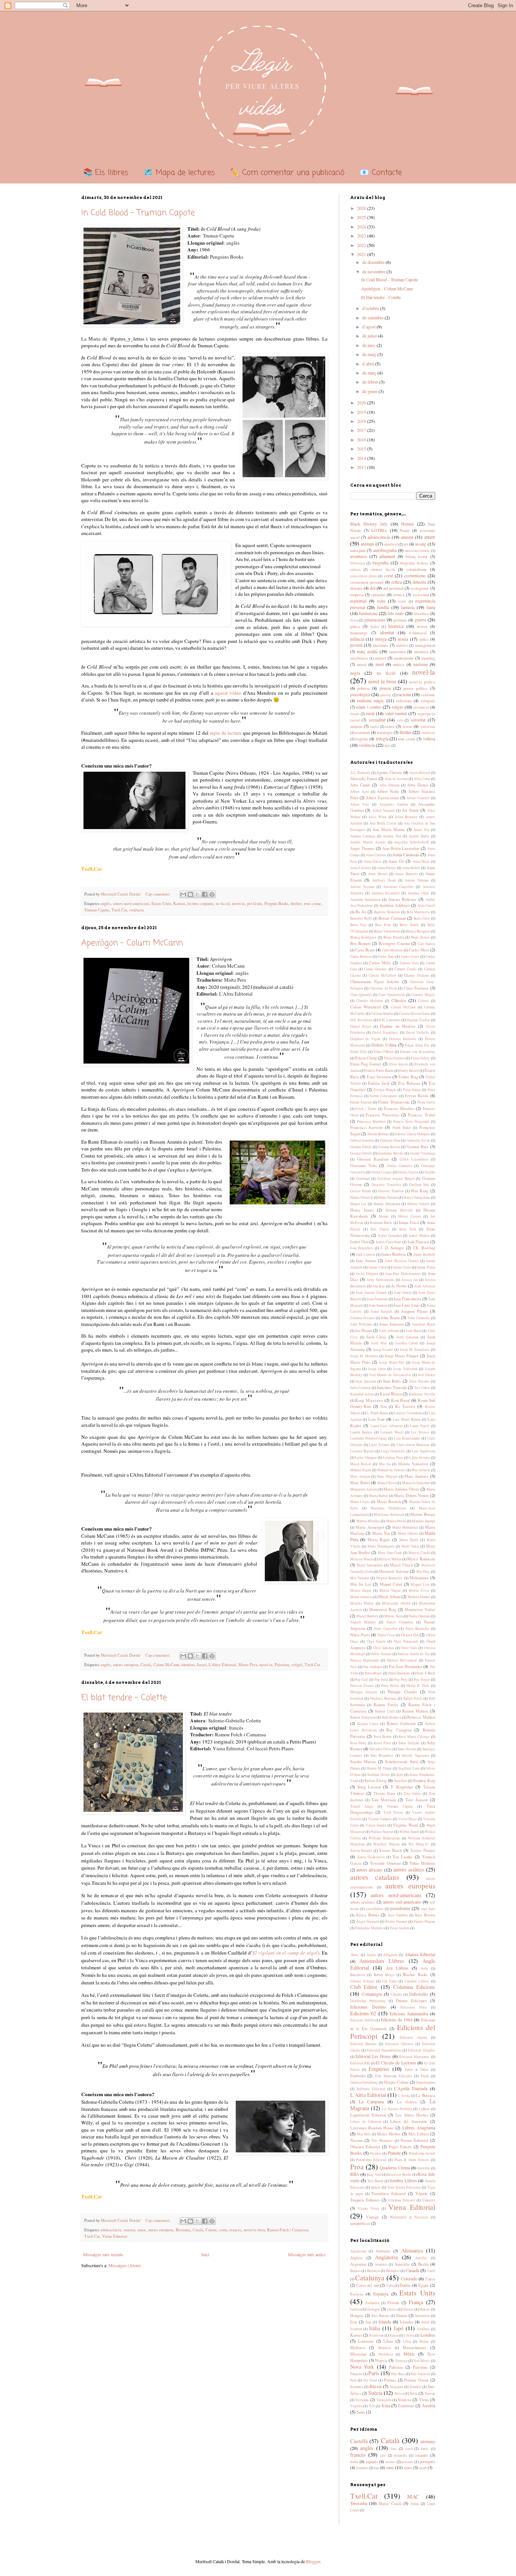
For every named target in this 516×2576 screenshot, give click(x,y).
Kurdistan (376, 2335)
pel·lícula (255, 903)
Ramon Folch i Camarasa (288, 2230)
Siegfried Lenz (409, 1768)
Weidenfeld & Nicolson (409, 2217)
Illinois (402, 2315)
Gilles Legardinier (414, 1159)
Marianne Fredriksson (388, 1508)
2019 (362, 412)
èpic (388, 745)
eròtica (399, 595)
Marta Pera (248, 1665)
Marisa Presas (396, 1521)
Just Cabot (422, 1388)
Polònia (390, 2380)
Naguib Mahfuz (363, 1622)
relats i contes (369, 707)
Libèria (409, 2335)
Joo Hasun (363, 1330)
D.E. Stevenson (362, 1020)
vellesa (429, 738)
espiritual (358, 601)
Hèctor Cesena (409, 1216)
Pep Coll (362, 1680)
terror (407, 726)
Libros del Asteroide (409, 2121)
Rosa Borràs (383, 1737)
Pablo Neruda (381, 1654)
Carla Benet (365, 950)
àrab (423, 2468)
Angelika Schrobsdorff (411, 842)
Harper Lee (358, 1204)
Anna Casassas (406, 854)
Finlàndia (372, 2303)
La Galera (407, 2102)
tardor (375, 727)
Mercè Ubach (401, 1565)
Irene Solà (408, 1229)
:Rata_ (355, 1955)
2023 (362, 236)
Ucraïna (362, 2400)
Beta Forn (383, 925)
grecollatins (375, 1909)
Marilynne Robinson (389, 1515)
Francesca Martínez (371, 1122)
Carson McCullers (382, 975)
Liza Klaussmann (407, 1438)
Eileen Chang (366, 1058)
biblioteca (358, 563)
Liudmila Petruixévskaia (368, 1438)
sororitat (418, 720)
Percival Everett (362, 1686)
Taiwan (430, 2393)
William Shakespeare (385, 1838)
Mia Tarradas (360, 1578)
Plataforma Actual (422, 2153)
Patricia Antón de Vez (413, 1654)
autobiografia (385, 550)
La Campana (371, 2101)
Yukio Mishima (422, 1863)
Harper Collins (396, 2082)
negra (355, 673)
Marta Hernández (405, 1527)
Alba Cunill (360, 785)
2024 (362, 227)
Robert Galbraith (401, 1723)
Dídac (415, 2504)
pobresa (364, 688)
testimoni (362, 732)
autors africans (369, 1870)
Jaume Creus (402, 1267)
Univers (429, 2200)
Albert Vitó (360, 804)
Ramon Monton (415, 1711)
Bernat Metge (384, 1975)
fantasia (408, 607)
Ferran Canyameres (384, 1096)
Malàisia (385, 2348)
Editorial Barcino (364, 2044)
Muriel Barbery (367, 1616)
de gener (370, 391)
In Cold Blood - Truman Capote (138, 213)
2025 (362, 217)
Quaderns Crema (395, 2167)
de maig (370, 354)
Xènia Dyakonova (371, 1857)
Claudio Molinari (370, 1001)
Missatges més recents (103, 2254)
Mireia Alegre (361, 1590)
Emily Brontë (409, 1071)
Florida (393, 2303)
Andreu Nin (392, 836)
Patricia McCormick (402, 1660)
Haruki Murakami (387, 1204)
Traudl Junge (362, 1806)
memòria (421, 652)
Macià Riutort (361, 1464)
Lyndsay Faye (393, 1458)
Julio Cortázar (361, 1388)
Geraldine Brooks (391, 1153)
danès (425, 2449)
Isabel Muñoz (419, 1236)
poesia (385, 688)
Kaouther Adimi (362, 1394)
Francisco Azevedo (366, 1127)
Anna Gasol (373, 861)
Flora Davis (426, 1102)
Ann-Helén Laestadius (401, 848)
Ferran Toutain (361, 1102)
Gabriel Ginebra (362, 1140)
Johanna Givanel (363, 1318)
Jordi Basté (413, 1331)
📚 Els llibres (106, 173)
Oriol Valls (409, 1648)
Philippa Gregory (364, 1692)
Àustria (429, 2405)
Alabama (383, 2251)
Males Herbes (389, 2134)
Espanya (381, 2294)
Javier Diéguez (367, 1274)
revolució (421, 707)
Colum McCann (166, 1665)
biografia (380, 563)
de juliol (370, 336)
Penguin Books (276, 903)
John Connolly (419, 1318)
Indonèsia (422, 2316)
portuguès (427, 2462)
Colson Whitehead (366, 1007)
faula (431, 607)
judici (424, 639)
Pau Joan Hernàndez (406, 1666)
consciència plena (363, 576)
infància (357, 639)
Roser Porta (382, 1743)
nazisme (420, 664)
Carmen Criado (406, 969)
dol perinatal (393, 588)
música (399, 664)
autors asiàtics (409, 1869)
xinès (408, 2468)
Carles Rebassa (361, 957)
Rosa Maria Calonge (414, 1737)
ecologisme (420, 588)
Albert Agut (360, 792)
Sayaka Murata (363, 1762)
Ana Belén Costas (383, 823)
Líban (388, 2341)
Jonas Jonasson (392, 1324)
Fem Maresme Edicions (394, 2076)
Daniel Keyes (361, 1026)
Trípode (421, 2194)
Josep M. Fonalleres (415, 1350)
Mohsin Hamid (419, 1597)
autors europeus (126, 1665)
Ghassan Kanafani (373, 1159)
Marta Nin (381, 1533)
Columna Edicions (414, 1987)
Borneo (355, 2271)
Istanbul (356, 2329)
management (425, 645)
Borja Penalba (394, 937)
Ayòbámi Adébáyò (394, 905)
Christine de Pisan (383, 988)
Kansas (179, 903)
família (383, 607)
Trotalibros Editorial (389, 2194)
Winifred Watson (386, 1844)
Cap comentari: (158, 894)
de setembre (373, 318)
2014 (362, 458)
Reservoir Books (399, 2174)
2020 (362, 402)
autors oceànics (363, 1902)
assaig (421, 544)
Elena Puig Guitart (366, 1064)
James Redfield (424, 1254)
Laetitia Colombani (408, 1413)
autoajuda (358, 550)
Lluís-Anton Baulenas (413, 1445)
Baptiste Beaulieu (387, 912)
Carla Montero (392, 950)
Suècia (375, 2393)
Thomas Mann (385, 1794)
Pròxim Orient (416, 2380)
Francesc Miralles (399, 1108)
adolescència (111, 2230)
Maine (424, 2341)
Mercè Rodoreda (421, 1559)
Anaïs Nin (422, 830)
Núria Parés (360, 1635)
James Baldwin (393, 1254)
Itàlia (375, 2328)
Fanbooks (358, 2076)
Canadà (412, 2270)
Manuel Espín (361, 1470)
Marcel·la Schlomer (416, 1483)
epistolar (378, 595)
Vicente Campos (380, 1819)
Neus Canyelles (386, 1629)
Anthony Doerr (384, 880)
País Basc (398, 2374)
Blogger (313, 2561)
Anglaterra (386, 2257)
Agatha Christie (389, 772)
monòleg (428, 658)
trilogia (382, 738)
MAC (413, 2497)
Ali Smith (410, 810)
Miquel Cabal (391, 1584)
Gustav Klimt (361, 1191)
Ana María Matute (389, 829)
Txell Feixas (393, 1812)
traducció (428, 733)
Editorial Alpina (413, 2037)
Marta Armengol (370, 1527)
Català (146, 1665)
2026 (362, 208)
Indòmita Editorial (371, 2089)
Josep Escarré (383, 1350)
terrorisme (428, 727)
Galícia (355, 2309)
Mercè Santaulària (370, 1565)
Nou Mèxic (422, 2361)
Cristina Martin (382, 1014)
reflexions (404, 701)
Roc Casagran (399, 1730)
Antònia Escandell (385, 893)
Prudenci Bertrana (383, 1698)
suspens (356, 726)
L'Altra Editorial (222, 1665)
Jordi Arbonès (389, 1331)
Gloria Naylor (408, 1172)
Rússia (375, 2386)
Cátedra (396, 1994)
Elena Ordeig (420, 1058)
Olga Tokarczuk (406, 1641)
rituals (355, 714)
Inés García (380, 1229)
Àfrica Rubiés (367, 1915)
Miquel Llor (420, 1584)
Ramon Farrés (386, 1705)
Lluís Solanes (379, 1445)
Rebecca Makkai (421, 1717)
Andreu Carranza (363, 836)
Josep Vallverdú (405, 1369)
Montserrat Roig (383, 1609)
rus (376, 2468)
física (354, 620)
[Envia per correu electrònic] (183, 894)
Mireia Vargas (390, 1590)
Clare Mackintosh (391, 995)
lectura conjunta (200, 903)
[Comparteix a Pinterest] (212, 894)
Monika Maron (362, 1603)
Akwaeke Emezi (364, 779)
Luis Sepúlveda (423, 1451)
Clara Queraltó (361, 995)
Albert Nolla (388, 791)
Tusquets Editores (365, 2200)
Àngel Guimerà (368, 1922)
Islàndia (406, 2322)
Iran (354, 2322)
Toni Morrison (384, 1800)
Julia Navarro (419, 1381)
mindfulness (359, 658)
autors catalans (375, 1877)
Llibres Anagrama (419, 2127)
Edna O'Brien (384, 1052)
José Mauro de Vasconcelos (390, 1375)
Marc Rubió (360, 1483)
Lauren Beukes (362, 1432)
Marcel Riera (387, 1483)
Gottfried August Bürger (396, 1179)
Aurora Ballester (402, 899)
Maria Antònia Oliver (401, 1489)
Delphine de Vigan (365, 1039)
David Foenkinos (385, 1032)
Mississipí (358, 2354)
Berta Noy (358, 925)
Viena (424, 2400)
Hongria (357, 2315)
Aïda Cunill (426, 906)
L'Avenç (404, 2096)
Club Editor (364, 1987)
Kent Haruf (401, 1400)
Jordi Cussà (376, 1337)
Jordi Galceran (408, 1337)
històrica (396, 626)
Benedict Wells (361, 918)
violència (137, 910)
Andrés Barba (419, 836)
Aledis (371, 1955)
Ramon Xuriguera (363, 1717)
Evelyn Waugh (385, 1090)
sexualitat (377, 720)
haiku (375, 627)
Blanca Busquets (418, 931)
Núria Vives (386, 1635)
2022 (362, 245)
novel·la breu (254, 2230)
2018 (362, 421)
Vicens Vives (368, 2208)
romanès (362, 2468)
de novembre (374, 271)
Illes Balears (380, 2316)
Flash (425, 2076)
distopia (356, 588)
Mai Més (364, 2134)
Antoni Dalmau (417, 880)
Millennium (419, 1578)
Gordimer (363, 1179)
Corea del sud (368, 2285)
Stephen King (424, 1781)
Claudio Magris (423, 995)
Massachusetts (414, 2348)
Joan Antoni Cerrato (371, 1293)
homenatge (359, 633)
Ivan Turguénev (362, 1248)
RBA (355, 2174)
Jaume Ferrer (426, 1267)
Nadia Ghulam (419, 1616)
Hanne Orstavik (362, 1197)
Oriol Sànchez (384, 1648)
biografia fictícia (414, 563)
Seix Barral (376, 2181)
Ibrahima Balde (381, 1223)
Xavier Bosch (390, 1850)
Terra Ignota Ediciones (404, 2187)
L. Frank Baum (377, 1413)
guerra (420, 620)
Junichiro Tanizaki (392, 1387)
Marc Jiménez (416, 1476)
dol (373, 588)
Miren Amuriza (361, 1597)
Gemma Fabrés (361, 1147)
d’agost (369, 327)
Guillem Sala (419, 1185)
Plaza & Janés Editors (412, 2160)
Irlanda (385, 2322)
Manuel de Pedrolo (391, 1470)
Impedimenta (426, 2082)
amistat (129, 2230)
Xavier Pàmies (423, 1850)
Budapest (393, 2271)
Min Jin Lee (361, 1584)
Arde (424, 1968)
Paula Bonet (373, 1673)
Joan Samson (378, 1305)
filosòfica (421, 614)
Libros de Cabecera (366, 2122)
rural (370, 713)
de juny (369, 345)
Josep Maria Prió (392, 1362)
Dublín (405, 2285)
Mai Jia (385, 1464)
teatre (390, 726)
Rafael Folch (413, 1698)
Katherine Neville (422, 1394)
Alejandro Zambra (394, 804)
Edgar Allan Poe (417, 1045)
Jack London (366, 1254)
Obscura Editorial (365, 2147)
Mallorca (358, 2348)
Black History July (369, 524)
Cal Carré (389, 1981)
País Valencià (420, 2374)
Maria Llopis (360, 1502)
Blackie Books (415, 1975)
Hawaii (425, 2309)
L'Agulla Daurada (411, 2088)
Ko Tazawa (405, 1406)
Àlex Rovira (425, 1915)
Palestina (282, 1665)
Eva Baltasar (409, 1083)
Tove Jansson (416, 1800)
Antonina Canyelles (398, 887)
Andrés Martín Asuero (368, 842)
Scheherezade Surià (402, 1762)
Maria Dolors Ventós (411, 1495)
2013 (362, 467)
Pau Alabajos (373, 1667)
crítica (397, 582)
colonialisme (417, 569)
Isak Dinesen (418, 1242)
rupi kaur (428, 1909)
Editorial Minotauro (414, 2057)
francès (235, 2230)
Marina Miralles (368, 1521)
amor (142, 2230)
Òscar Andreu (399, 1928)
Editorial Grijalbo (421, 2050)
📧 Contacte (381, 173)
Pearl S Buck (426, 1673)
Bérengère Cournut (394, 943)
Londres (428, 2335)
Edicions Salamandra (409, 2013)
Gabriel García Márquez (412, 1134)
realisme (428, 695)
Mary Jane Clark (390, 1553)
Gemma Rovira (389, 1147)
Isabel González (390, 1236)
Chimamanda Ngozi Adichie (375, 982)
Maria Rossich (389, 1502)
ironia (403, 639)
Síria (413, 2393)
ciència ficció (383, 569)
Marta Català (390, 2504)
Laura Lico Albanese (387, 1426)
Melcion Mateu (362, 1559)
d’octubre (371, 308)
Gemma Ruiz (417, 1147)
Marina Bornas (423, 1514)
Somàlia (415, 2387)
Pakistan (396, 2367)
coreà (409, 2449)
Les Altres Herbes (412, 2115)
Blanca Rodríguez (363, 937)
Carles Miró (419, 950)
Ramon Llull (385, 1711)
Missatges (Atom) (125, 2265)
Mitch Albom (389, 1597)
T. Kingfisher (402, 1787)
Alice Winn (377, 817)
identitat (188, 1665)
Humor (408, 524)
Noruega (401, 2361)
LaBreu (424, 2109)
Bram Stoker (420, 937)
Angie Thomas (362, 848)
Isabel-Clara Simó (389, 1242)
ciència (355, 570)
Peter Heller (390, 1686)
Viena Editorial (115, 2236)
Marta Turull (409, 1540)
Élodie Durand (396, 1922)
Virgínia (356, 2406)
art (406, 544)
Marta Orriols (408, 1533)
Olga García (376, 1641)
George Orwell (361, 1153)
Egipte (423, 2285)
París (374, 2373)
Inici (205, 2254)
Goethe (430, 1172)
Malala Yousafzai (413, 1464)
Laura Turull (420, 1426)
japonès (372, 2462)
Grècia (392, 2309)
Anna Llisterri (361, 868)
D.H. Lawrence (389, 1020)
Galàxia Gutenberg (364, 2082)
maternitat (397, 652)
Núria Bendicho (417, 1629)
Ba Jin (361, 912)
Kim (384, 1407)
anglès (106, 903)
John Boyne (391, 1318)
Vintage (372, 2217)
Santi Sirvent (407, 1749)
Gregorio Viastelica (386, 1185)
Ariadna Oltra (418, 893)
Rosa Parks (358, 1743)
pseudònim (400, 1908)
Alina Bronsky (406, 817)
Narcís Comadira (400, 1622)
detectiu (419, 582)
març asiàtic (367, 651)
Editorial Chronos (399, 2044)
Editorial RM (360, 2063)
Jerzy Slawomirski (381, 1280)
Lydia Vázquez (366, 1458)
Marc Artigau (360, 1476)
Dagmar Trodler (418, 1020)
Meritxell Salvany (394, 1571)
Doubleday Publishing (368, 2001)
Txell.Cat (119, 910)
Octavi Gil (410, 1635)
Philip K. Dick (418, 1686)
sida (400, 720)
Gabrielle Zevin (418, 1140)
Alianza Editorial (420, 1954)
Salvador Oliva (380, 1749)
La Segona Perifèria (397, 2109)
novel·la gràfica (422, 682)
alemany (428, 2441)
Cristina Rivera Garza (414, 1014)
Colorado (409, 2278)
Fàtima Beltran (378, 1134)
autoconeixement (417, 551)
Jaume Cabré (377, 1267)
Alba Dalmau (389, 785)
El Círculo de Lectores (396, 2063)
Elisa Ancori (399, 1064)
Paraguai (356, 2374)
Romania (357, 2387)
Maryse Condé (419, 1553)
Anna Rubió (411, 868)
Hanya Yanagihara (417, 1197)
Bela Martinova (418, 912)
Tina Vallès (412, 1794)
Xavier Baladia (361, 1851)
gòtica (355, 626)
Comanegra (372, 1994)
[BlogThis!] (190, 894)
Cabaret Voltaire (362, 1981)
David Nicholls (417, 1032)
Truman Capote (97, 910)
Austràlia (402, 2264)
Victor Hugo (408, 1819)
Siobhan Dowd (378, 1775)
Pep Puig (401, 1680)
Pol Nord (370, 2380)
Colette (211, 2230)
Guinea (408, 2309)
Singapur (396, 2387)
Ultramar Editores (402, 2200)
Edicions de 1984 (397, 2019)
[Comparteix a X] (198, 894)
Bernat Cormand (392, 918)
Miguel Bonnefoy (389, 1578)
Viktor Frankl (376, 1825)
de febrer (371, 382)
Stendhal (400, 1781)
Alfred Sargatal (383, 810)
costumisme (415, 575)
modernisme (404, 658)
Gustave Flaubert (391, 1191)
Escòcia (357, 2294)
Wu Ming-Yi (419, 1844)
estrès (402, 601)
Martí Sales (410, 1546)
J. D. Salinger (392, 1248)
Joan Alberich (425, 1286)
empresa (357, 595)
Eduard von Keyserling (417, 1052)
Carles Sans (386, 957)
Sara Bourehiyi (382, 1755)
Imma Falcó (409, 1222)
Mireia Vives (419, 1590)
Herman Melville (399, 1210)
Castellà (359, 2441)
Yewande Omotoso (385, 1863)
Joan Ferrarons (377, 1299)
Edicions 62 (363, 2013)
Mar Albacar (421, 1470)
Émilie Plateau (424, 1922)
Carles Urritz (410, 957)
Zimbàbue (406, 2406)
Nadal (405, 530)
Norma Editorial (414, 2140)
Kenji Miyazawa (369, 1400)
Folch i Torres (366, 1109)
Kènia (394, 2335)
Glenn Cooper (382, 1172)
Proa (357, 2167)
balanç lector (416, 557)
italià (354, 2462)
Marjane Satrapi (423, 1521)
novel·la (238, 903)
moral (362, 664)
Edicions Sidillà (362, 2020)
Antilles (421, 2258)
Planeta (394, 2153)
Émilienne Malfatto (369, 1928)
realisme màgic (371, 700)
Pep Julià (381, 1680)
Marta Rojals (379, 1540)
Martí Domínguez (381, 1546)
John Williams (361, 1324)
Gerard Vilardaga (423, 1153)
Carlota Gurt (409, 963)
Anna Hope (421, 861)
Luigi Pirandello (393, 1451)
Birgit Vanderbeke (387, 931)
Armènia (381, 2264)
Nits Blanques (382, 2141)
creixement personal (367, 582)
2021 (362, 254)
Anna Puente (387, 868)
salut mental (396, 713)
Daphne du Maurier (398, 1026)
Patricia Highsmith (365, 1660)
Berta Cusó (422, 918)
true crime (313, 903)
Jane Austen (366, 1261)
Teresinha (359, 2503)
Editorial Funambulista (384, 2050)
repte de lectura (226, 733)
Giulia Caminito (399, 1166)
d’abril (369, 364)
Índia (361, 2412)
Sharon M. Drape (379, 1768)
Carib (431, 2271)
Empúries (379, 2069)
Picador (376, 2153)
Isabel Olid (359, 1242)
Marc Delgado (387, 1476)
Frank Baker (402, 1128)
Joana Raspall (381, 1311)
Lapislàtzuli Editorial (368, 2115)
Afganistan (358, 2251)
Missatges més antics (307, 2254)
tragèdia (362, 739)
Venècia (404, 2400)
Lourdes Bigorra (362, 1451)
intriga (381, 639)
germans (400, 620)
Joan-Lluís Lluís (406, 1305)
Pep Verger (422, 1680)
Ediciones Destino (368, 2007)
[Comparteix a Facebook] (205, 894)
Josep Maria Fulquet (402, 1356)
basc (394, 2449)
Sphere (376, 2187)
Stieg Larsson (369, 1787)
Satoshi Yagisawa (415, 1755)
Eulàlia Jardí (379, 1083)
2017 (362, 430)
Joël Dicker (426, 1375)
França (416, 2302)
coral (389, 575)
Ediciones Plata (413, 2007)
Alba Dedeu (418, 785)
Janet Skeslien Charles (402, 1261)
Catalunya (370, 2278)
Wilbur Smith (409, 1832)
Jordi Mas (379, 1343)
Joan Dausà (403, 1293)
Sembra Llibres (403, 2180)
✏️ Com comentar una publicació (287, 173)
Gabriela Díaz (390, 1140)
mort (380, 664)
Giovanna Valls (363, 1165)
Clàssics (399, 1000)
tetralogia (385, 732)
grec (383, 2455)
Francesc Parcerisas (382, 1115)
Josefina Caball (407, 1343)
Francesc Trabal (422, 1115)
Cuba (390, 2285)
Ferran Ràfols (417, 1096)
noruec (391, 2462)
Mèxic (409, 2354)
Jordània (423, 2329)
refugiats (428, 701)
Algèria (356, 2258)
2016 (362, 439)
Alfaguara (390, 1955)
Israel (202, 1665)
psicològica (360, 694)
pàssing (386, 695)
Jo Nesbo (399, 1286)
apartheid (391, 544)
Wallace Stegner (382, 1832)
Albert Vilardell (418, 798)
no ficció (223, 903)
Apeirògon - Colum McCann (132, 943)
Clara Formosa (416, 988)
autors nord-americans (131, 903)
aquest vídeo (228, 693)
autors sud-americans (402, 1902)
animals (368, 544)
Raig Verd (374, 2174)
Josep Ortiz (377, 1369)
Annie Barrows (406, 874)
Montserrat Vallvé (420, 1609)
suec (390, 2467)
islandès (422, 2455)
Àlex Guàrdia (398, 1915)
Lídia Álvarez (420, 1458)
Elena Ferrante (395, 1058)
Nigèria (381, 2360)
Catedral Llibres (417, 1981)
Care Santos (426, 944)
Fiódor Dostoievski (394, 1102)
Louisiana (366, 2341)
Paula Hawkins (399, 1673)
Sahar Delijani (409, 1743)
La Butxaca (425, 2095)
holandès (401, 2455)
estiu (223, 2230)
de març (370, 373)
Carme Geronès (375, 969)
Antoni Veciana (362, 887)
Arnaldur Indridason (365, 900)
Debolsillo (418, 1994)
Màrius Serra (393, 1616)
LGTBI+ (379, 530)
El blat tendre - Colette (124, 1698)
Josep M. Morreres (364, 1356)
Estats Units (161, 903)
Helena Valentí (418, 1204)
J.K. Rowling (424, 1248)
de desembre (374, 262)
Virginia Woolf (406, 1825)
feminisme (368, 613)
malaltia (402, 645)
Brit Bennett (360, 943)
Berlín (423, 2264)
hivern (422, 626)
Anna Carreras (376, 855)
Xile (372, 2406)
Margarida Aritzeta (364, 1489)
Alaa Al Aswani (396, 779)
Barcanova (358, 1975)
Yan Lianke (402, 1857)
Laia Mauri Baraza (407, 1419)
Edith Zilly (359, 1052)
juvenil (356, 645)
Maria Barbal (379, 1496)
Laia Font (377, 1419)
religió (297, 1665)
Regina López (368, 1724)
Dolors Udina (384, 1045)
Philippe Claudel (402, 1692)
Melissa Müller (390, 1559)
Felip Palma (412, 1090)
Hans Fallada (388, 1197)
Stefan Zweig (375, 1781)
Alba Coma (422, 779)
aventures (359, 556)
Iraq (368, 2322)
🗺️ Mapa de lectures (179, 173)
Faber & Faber (417, 2070)
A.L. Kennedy (360, 773)
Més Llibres (419, 2134)
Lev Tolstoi (420, 1432)
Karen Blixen (391, 1394)
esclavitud (421, 595)
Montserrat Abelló (396, 1603)
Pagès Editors (400, 2147)
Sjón (400, 1775)
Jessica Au (410, 1280)
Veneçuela (384, 2400)
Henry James (362, 1210)
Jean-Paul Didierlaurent (403, 1274)
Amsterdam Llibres (382, 1961)
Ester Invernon (379, 1077)
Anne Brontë (378, 874)
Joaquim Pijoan (414, 1311)
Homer (384, 1216)
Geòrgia (373, 2309)
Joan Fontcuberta (407, 1299)
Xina (385, 2405)
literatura (380, 645)
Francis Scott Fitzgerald (411, 1122)
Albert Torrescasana (382, 798)
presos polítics (416, 688)
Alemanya (412, 2250)
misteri (380, 658)
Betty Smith (409, 925)
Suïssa (399, 2393)
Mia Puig (423, 1572)
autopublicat (360, 2223)
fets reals (396, 613)
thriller (296, 903)
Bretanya (183, 2230)
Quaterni (424, 2168)
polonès (407, 2462)
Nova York (362, 2367)
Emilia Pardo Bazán (379, 1071)
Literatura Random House (372, 2128)
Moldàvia (386, 2354)
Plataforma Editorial (371, 2160)
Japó (399, 2328)
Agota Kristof (420, 773)
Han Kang (420, 1191)
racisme (404, 694)
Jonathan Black (424, 1324)
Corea (430, 2279)
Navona (356, 2140)
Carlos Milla (380, 963)
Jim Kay (379, 1286)
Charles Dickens (417, 975)
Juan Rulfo (392, 1381)
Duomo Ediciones (411, 2001)
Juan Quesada (366, 1381)
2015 (362, 449)
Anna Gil (396, 861)
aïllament (387, 556)
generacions (375, 620)
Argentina (358, 2264)
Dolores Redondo (403, 1039)
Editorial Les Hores (373, 2056)
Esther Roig (408, 1077)
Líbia (407, 2341)
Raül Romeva (392, 1717)
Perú (353, 2380)
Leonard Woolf (392, 1432)
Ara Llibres (397, 1968)
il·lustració (418, 633)
